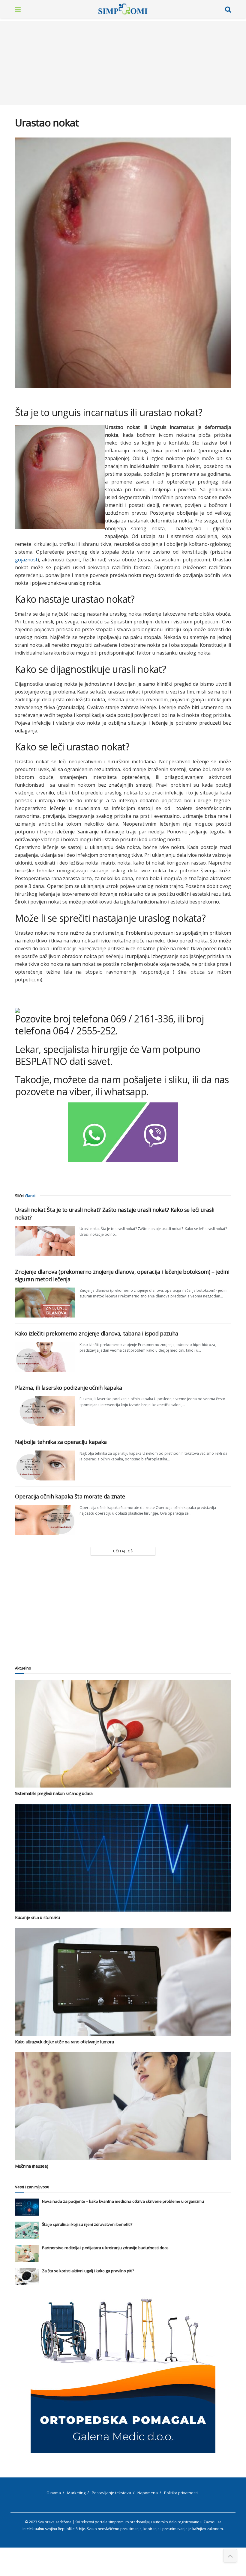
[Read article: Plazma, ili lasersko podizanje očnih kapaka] (45, 1411)
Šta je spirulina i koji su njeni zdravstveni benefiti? (87, 2224)
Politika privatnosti (181, 2493)
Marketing (76, 2493)
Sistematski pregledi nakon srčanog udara (54, 1793)
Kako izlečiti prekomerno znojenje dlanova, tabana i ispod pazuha (97, 1333)
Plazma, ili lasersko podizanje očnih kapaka (69, 1388)
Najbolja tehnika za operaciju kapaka (61, 1442)
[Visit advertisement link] (123, 2375)
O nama (54, 2493)
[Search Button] (228, 9)
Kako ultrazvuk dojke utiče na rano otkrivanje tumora (64, 2042)
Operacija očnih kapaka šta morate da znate (70, 1496)
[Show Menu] (18, 9)
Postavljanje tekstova (111, 2493)
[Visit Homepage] (123, 9)
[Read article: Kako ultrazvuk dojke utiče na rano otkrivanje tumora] (123, 1982)
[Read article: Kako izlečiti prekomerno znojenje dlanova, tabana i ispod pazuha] (45, 1357)
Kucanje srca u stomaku (37, 1917)
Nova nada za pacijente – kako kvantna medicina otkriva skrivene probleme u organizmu (123, 2201)
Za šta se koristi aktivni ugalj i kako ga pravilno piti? (88, 2271)
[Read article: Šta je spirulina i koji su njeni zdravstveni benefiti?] (27, 2230)
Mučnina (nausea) (32, 2166)
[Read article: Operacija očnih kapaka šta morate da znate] (45, 1520)
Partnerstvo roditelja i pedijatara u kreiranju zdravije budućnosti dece (105, 2248)
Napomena (148, 2493)
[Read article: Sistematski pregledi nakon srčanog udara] (123, 1734)
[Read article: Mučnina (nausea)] (123, 2106)
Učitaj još (123, 1551)
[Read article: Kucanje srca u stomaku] (123, 1858)
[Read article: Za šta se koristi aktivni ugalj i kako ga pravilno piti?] (27, 2277)
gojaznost (26, 560)
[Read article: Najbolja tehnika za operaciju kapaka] (45, 1465)
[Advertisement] (123, 63)
